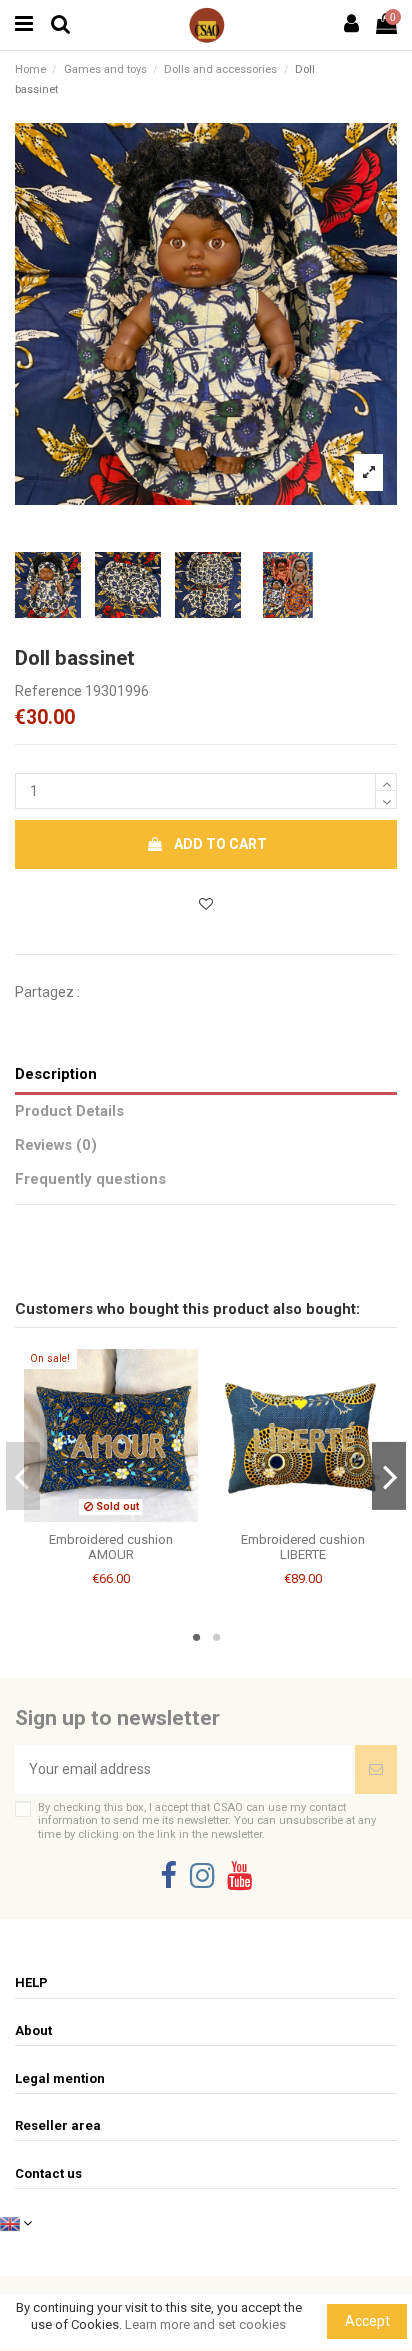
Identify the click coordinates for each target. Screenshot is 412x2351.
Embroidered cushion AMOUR (111, 1547)
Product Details (69, 1111)
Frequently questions (90, 1179)
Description (56, 1074)
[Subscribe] (376, 1769)
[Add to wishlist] (206, 904)
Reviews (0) (56, 1145)
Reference (48, 691)
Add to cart (220, 844)
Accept (367, 2321)
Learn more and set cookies (205, 2324)
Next (389, 1476)
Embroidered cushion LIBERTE (303, 1547)
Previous (23, 1476)
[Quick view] (125, 1515)
